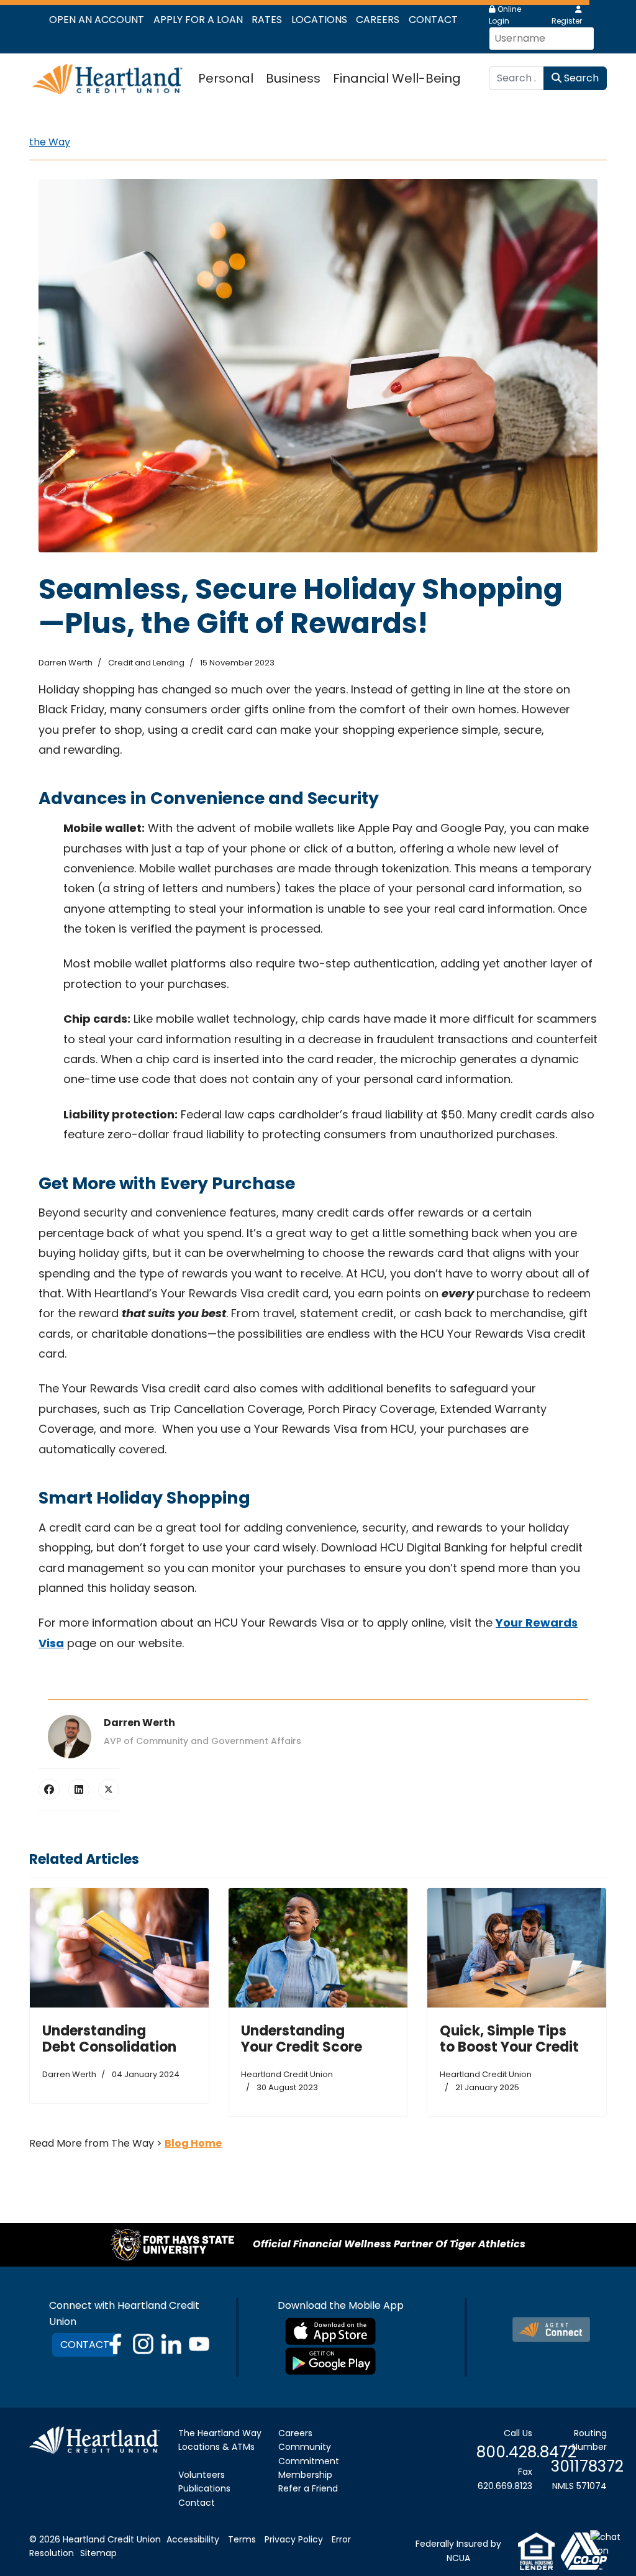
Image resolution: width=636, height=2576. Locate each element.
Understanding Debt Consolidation (109, 2039)
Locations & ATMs (216, 2447)
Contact (433, 20)
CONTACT (85, 2345)
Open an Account (97, 20)
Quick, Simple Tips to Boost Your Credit (509, 2039)
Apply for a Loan (198, 20)
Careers (378, 20)
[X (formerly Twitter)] (109, 1789)
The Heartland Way (220, 2433)
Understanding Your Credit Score (302, 2039)
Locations (319, 20)
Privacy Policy (294, 2539)
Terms (242, 2539)
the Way (50, 142)
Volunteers (202, 2475)
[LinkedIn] (79, 1789)
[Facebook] (49, 1789)
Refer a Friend (308, 2488)
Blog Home (193, 2143)
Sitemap (98, 2553)
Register (567, 21)
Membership (305, 2475)
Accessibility (193, 2539)
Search (580, 78)
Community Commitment (309, 2454)
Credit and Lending (146, 663)
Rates (267, 20)
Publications (204, 2488)
